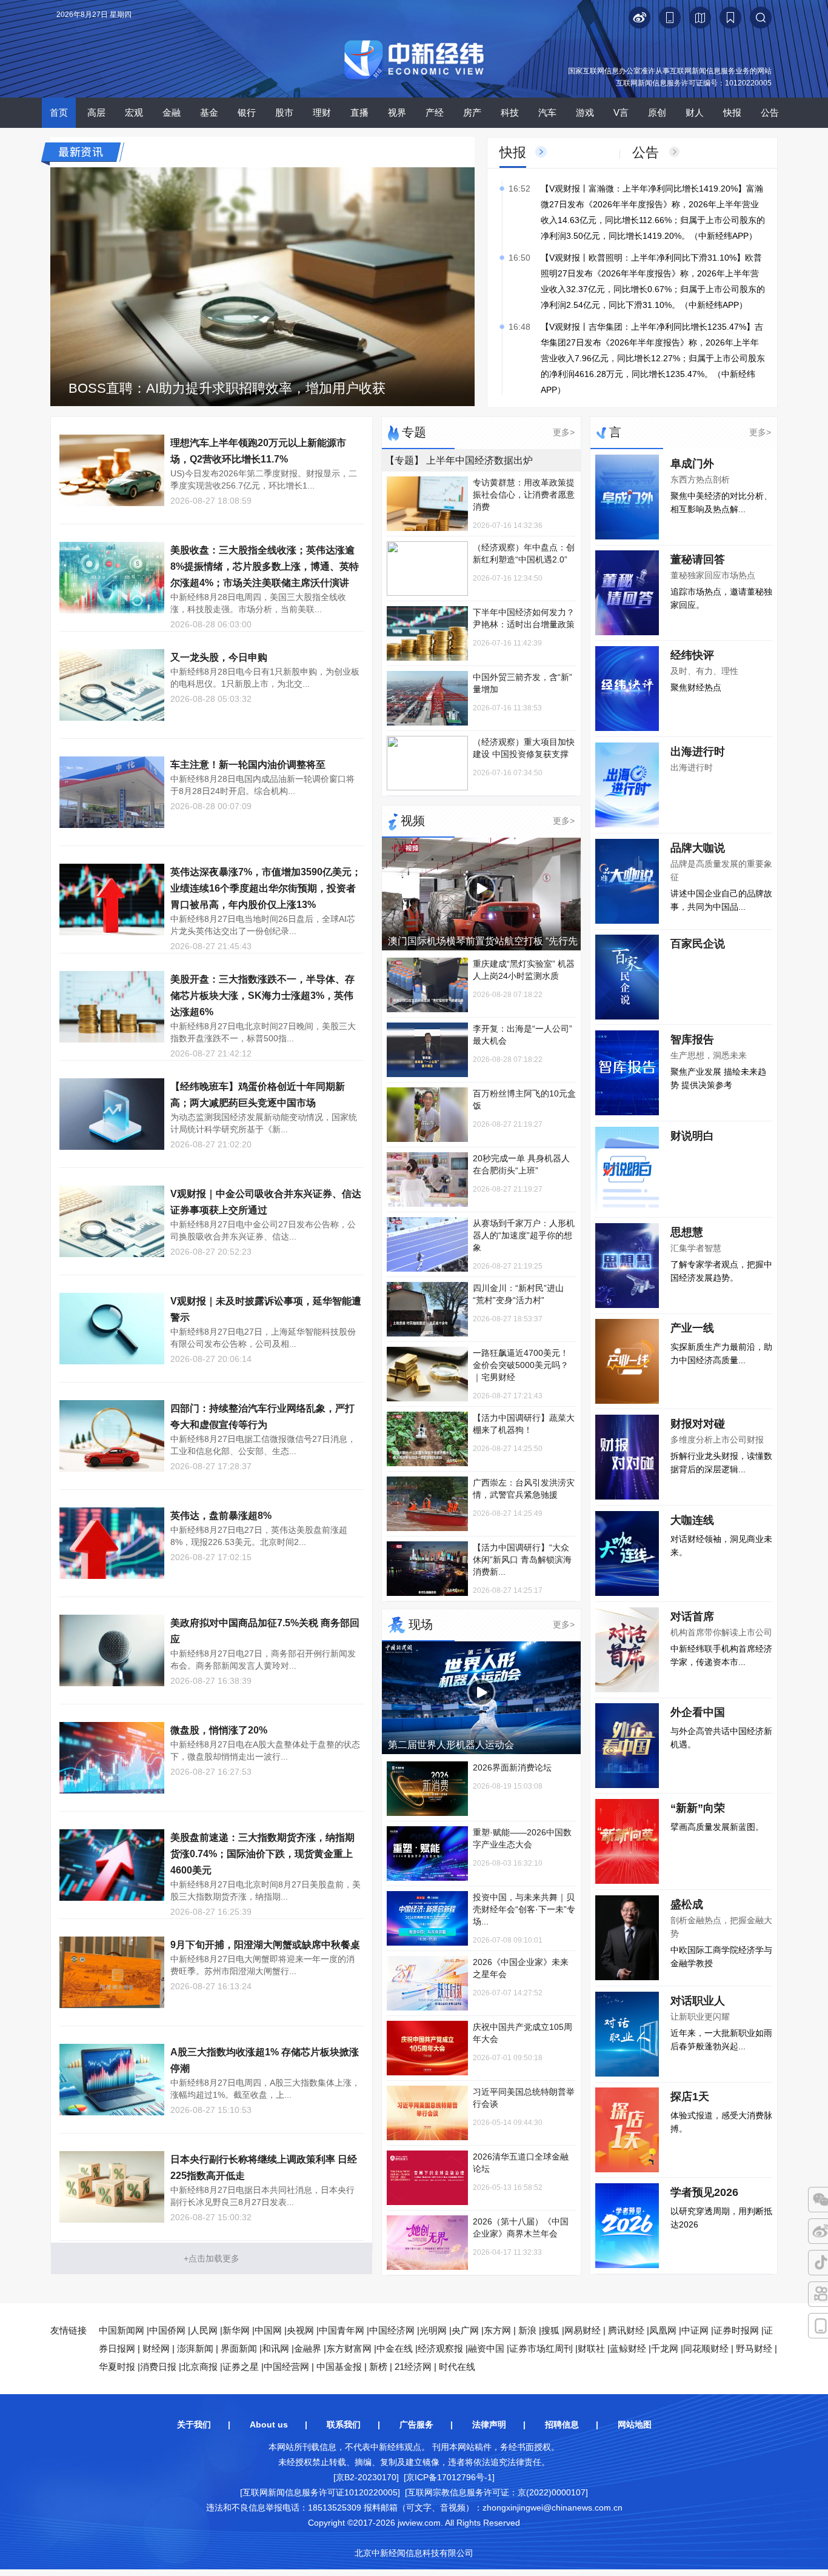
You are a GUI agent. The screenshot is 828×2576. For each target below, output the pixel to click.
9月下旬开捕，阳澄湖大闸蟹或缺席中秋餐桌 (265, 1945)
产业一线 (692, 1328)
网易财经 (583, 2330)
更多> (564, 432)
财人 (695, 112)
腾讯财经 (626, 2330)
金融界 (308, 2348)
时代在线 (457, 2367)
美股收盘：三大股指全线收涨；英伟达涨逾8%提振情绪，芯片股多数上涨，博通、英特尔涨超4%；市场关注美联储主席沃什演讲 (265, 566)
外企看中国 (698, 1712)
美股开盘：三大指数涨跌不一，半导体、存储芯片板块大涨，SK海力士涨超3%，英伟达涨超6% (262, 996)
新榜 (378, 2367)
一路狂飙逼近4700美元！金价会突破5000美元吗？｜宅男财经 (521, 1365)
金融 (172, 112)
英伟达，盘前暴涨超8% (221, 1516)
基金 (209, 112)
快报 (732, 112)
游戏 (585, 112)
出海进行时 (698, 752)
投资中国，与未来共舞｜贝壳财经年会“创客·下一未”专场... (524, 1909)
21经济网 (413, 2367)
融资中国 (486, 2348)
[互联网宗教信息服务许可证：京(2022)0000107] (496, 2492)
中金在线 (395, 2348)
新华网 (236, 2330)
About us (269, 2424)
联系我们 (344, 2424)
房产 (472, 112)
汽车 (547, 112)
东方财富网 (349, 2348)
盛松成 (687, 1904)
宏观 (134, 112)
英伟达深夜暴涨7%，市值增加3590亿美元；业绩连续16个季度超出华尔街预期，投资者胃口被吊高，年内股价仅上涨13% (266, 888)
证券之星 (241, 2367)
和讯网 (275, 2348)
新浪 (527, 2330)
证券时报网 (736, 2330)
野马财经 (754, 2348)
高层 (96, 112)
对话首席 (692, 1617)
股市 (284, 112)
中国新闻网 (122, 2330)
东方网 (497, 2330)
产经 (435, 112)
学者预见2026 (704, 2192)
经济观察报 (440, 2348)
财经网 (156, 2348)
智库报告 (692, 1039)
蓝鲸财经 (628, 2348)
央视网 (300, 2330)
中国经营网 (286, 2367)
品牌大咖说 (698, 848)
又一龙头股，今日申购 (219, 657)
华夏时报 (117, 2367)
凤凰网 (663, 2330)
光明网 (433, 2330)
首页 (59, 112)
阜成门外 (692, 464)
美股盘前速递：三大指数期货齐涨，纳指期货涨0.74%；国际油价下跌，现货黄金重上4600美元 (262, 1854)
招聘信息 (562, 2424)
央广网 (465, 2330)
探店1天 (690, 2097)
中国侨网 (167, 2330)
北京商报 (199, 2367)
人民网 (204, 2330)
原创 (657, 112)
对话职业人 (698, 2001)
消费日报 (158, 2367)
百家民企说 (698, 944)
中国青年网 (342, 2330)
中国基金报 (339, 2367)
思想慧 (687, 1232)
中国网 (268, 2330)
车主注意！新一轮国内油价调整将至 (248, 765)
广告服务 (416, 2424)
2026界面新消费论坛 (512, 1767)
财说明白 (692, 1136)
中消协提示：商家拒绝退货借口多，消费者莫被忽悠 (222, 388)
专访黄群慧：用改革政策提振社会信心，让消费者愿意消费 (524, 495)
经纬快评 (692, 655)
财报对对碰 (698, 1424)
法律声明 (489, 2424)
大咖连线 (692, 1520)
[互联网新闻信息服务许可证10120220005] (320, 2492)
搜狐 (550, 2330)
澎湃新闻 (195, 2348)
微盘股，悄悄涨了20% (219, 1730)
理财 (322, 112)
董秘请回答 (698, 559)
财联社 (591, 2348)
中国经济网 (392, 2330)
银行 (247, 112)
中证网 (695, 2330)
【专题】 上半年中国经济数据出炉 (459, 460)
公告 (770, 112)
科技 (510, 112)
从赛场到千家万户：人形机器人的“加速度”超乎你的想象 (524, 1235)
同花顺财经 (706, 2348)
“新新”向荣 (698, 1808)
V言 (621, 112)
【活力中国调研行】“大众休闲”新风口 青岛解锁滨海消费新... (522, 1560)
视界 (397, 112)
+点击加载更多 (212, 2258)
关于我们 (194, 2424)
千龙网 (665, 2348)
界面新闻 (239, 2348)
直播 (359, 112)
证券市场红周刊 (541, 2348)
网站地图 (635, 2424)
